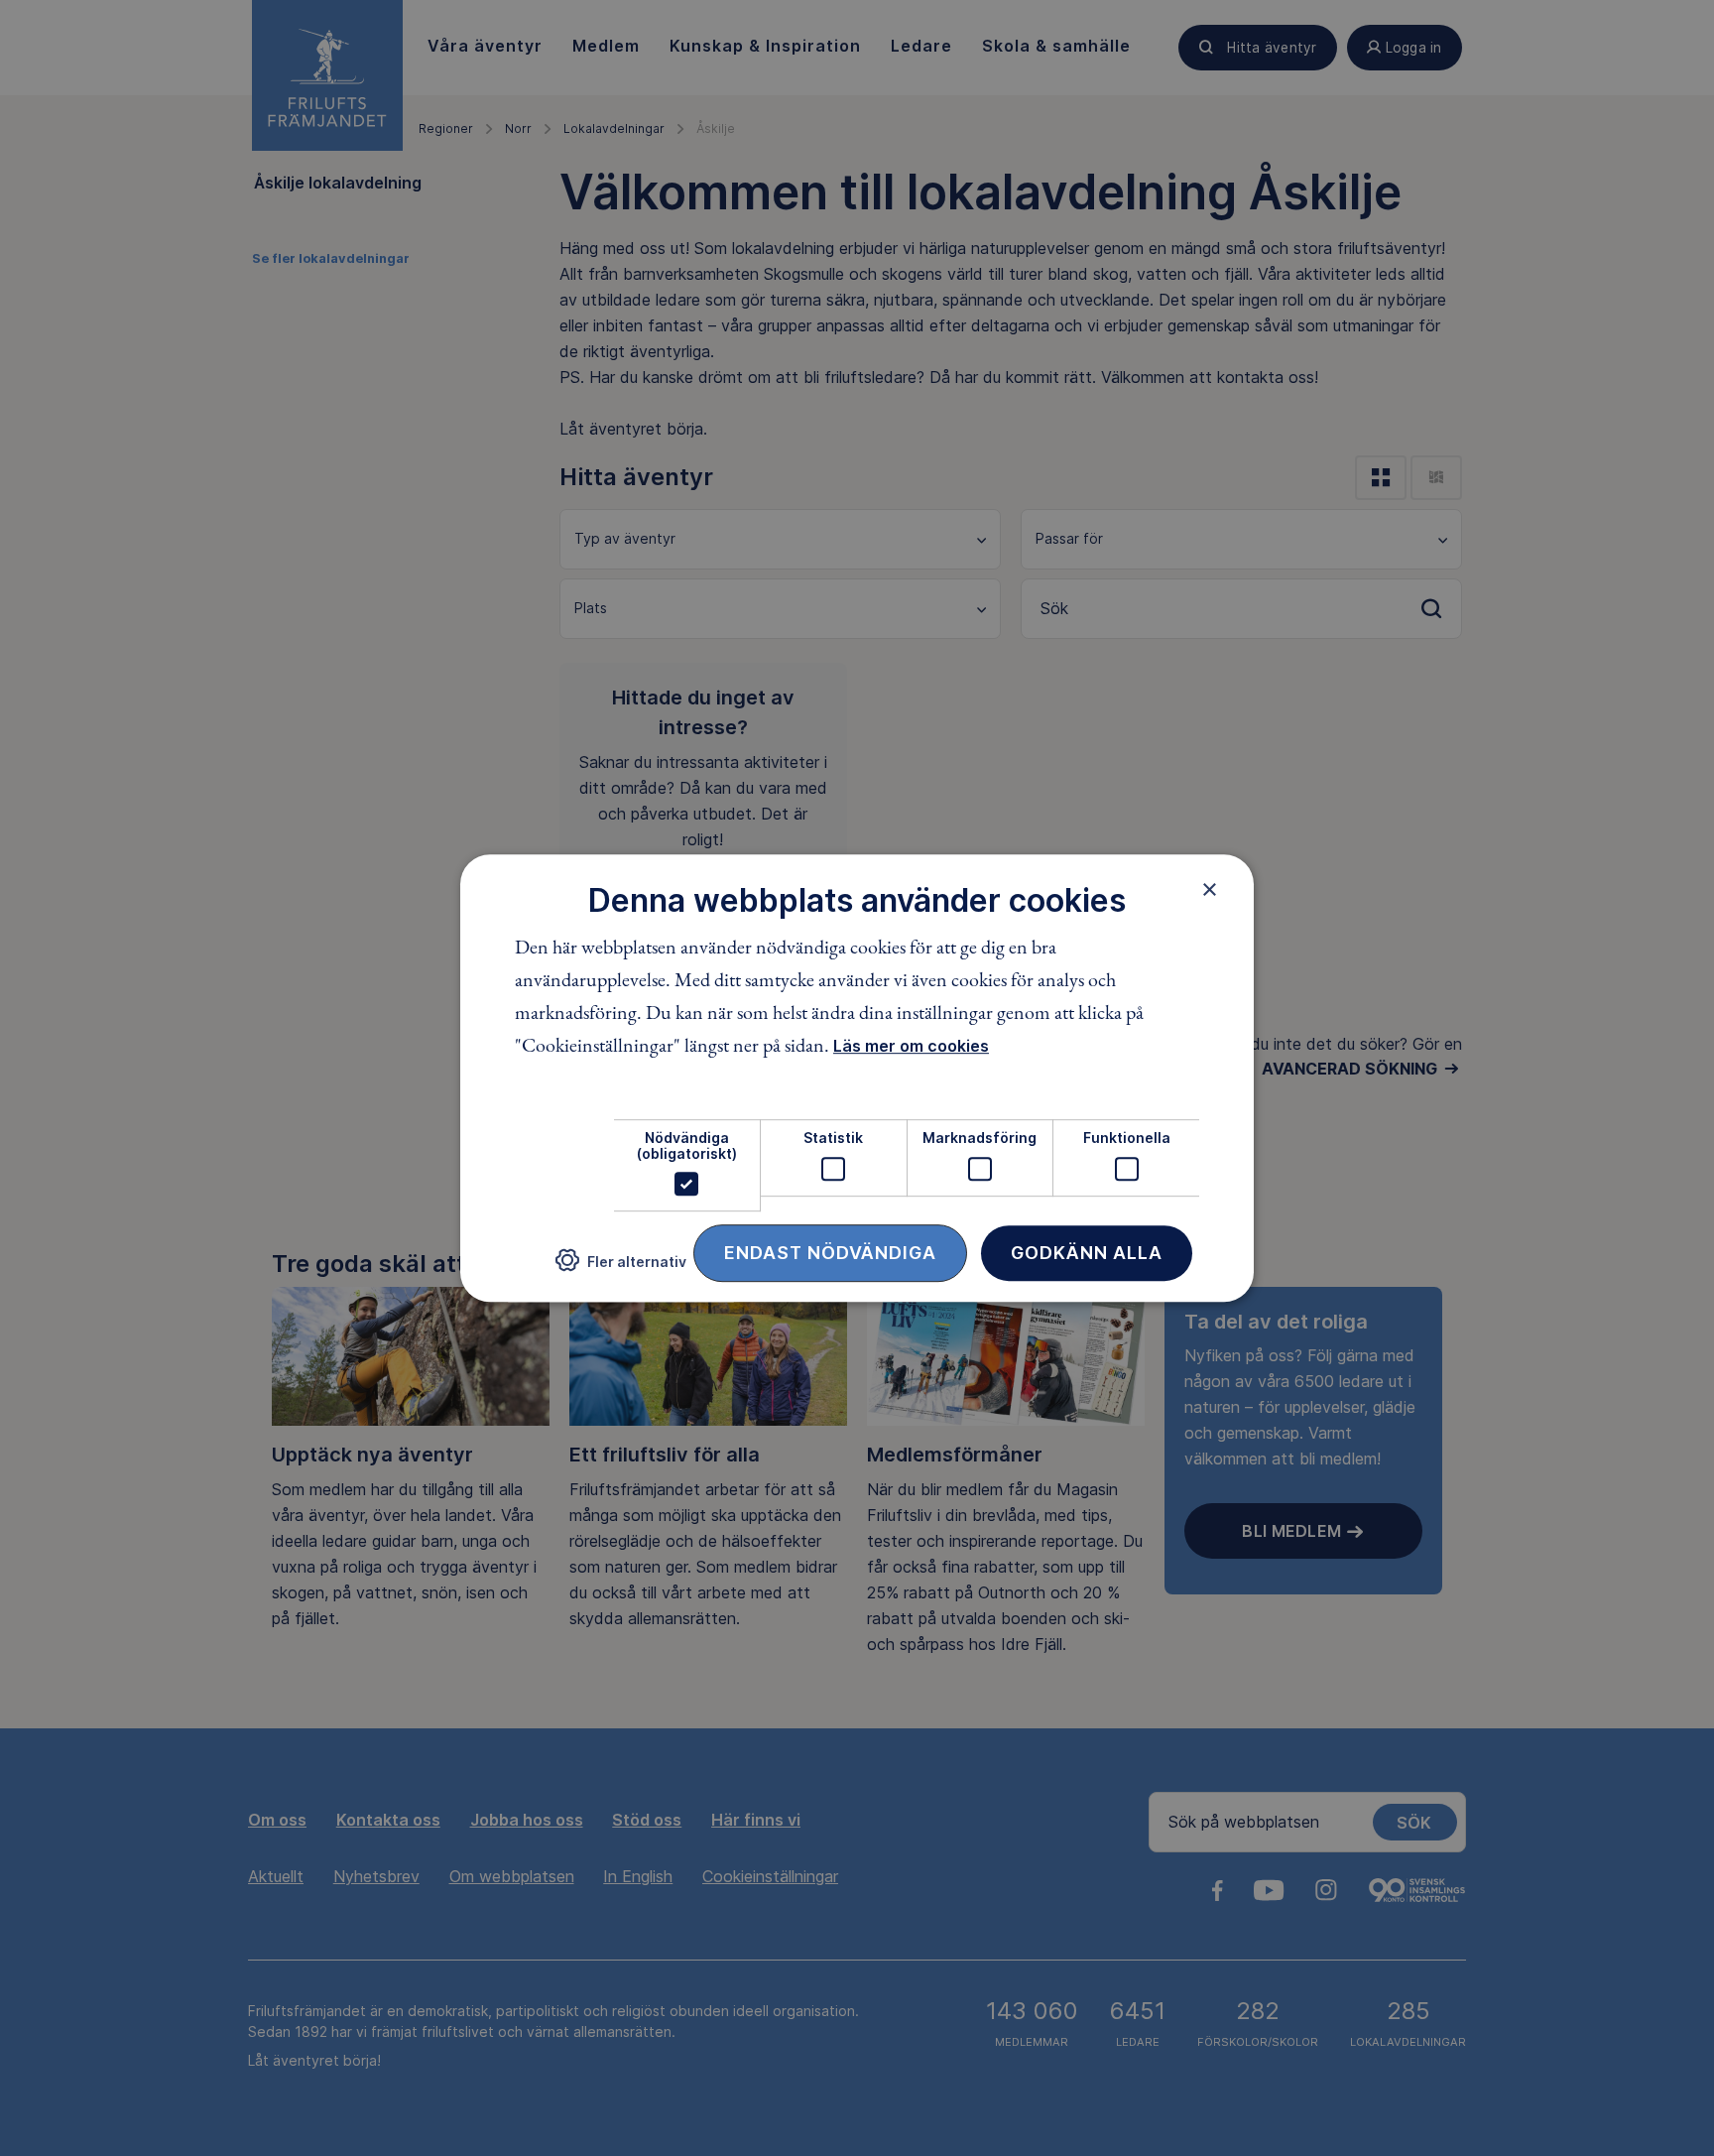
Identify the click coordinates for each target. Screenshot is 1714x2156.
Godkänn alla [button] (1087, 1253)
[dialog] (857, 1078)
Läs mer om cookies (911, 1047)
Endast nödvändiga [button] (830, 1253)
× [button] (1210, 889)
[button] (621, 1268)
